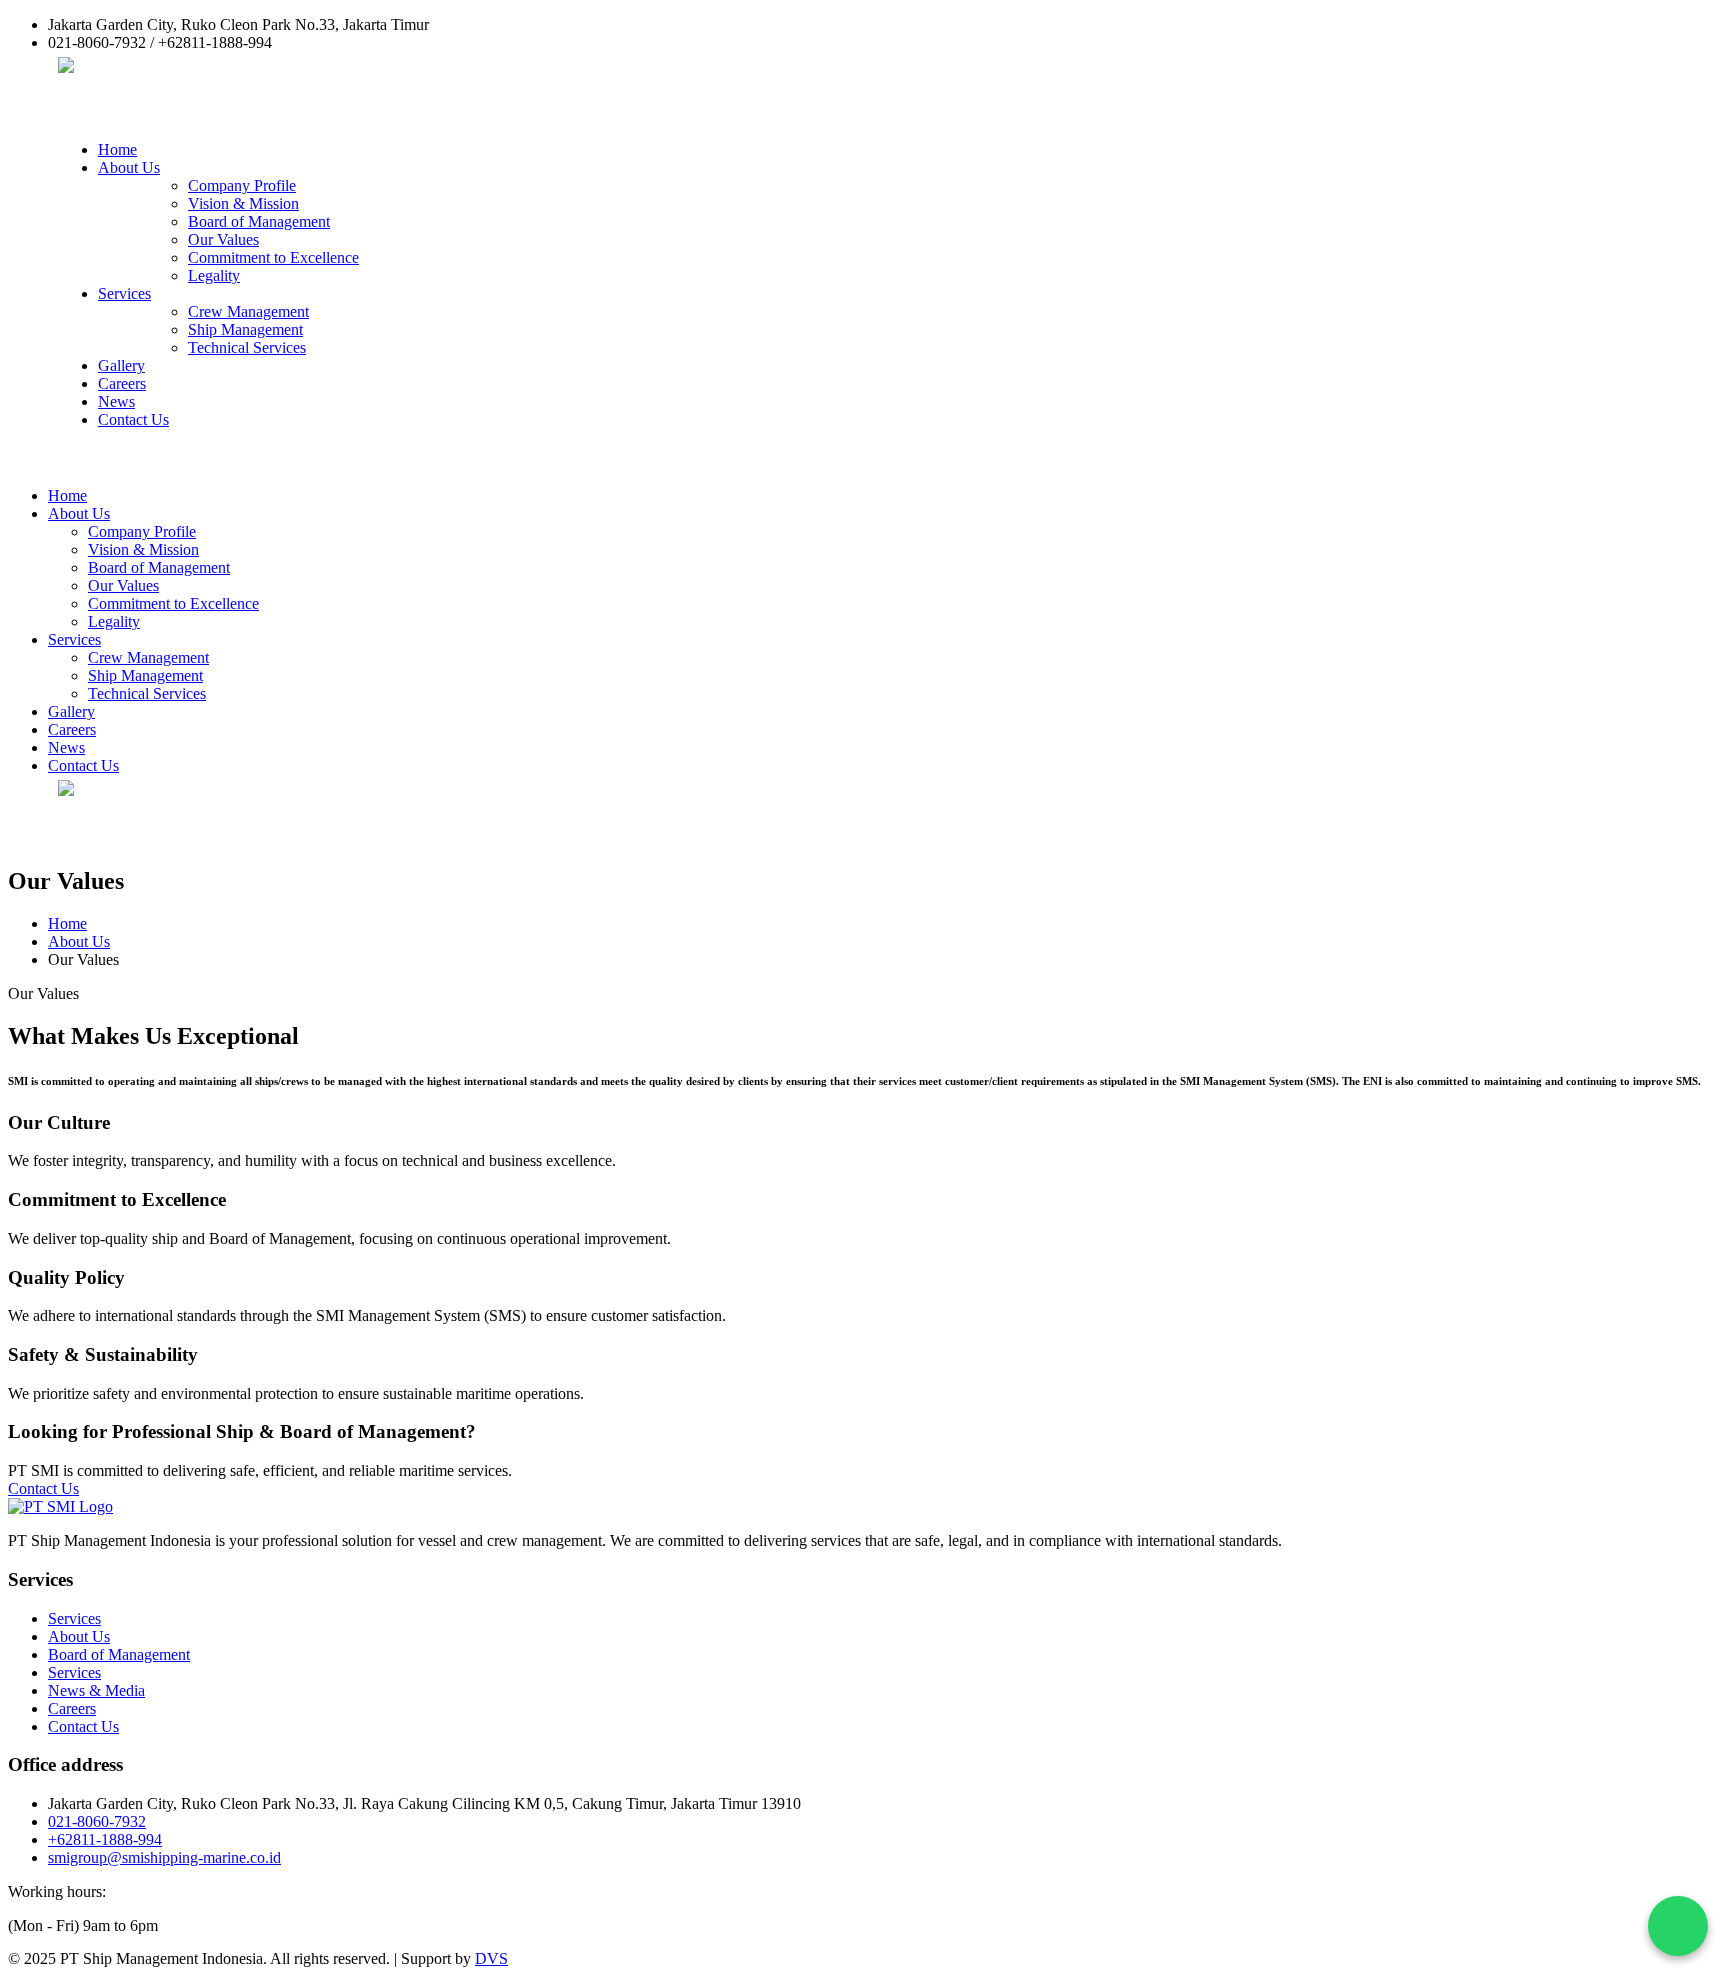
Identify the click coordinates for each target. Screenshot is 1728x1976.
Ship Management (245, 329)
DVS (491, 1958)
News (116, 401)
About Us (129, 167)
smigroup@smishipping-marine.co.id (164, 1857)
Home (117, 149)
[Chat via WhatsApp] (1678, 1926)
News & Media (96, 1690)
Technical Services (247, 347)
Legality (214, 275)
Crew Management (248, 311)
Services (124, 293)
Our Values (223, 239)
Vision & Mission (243, 203)
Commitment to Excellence (273, 257)
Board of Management (259, 221)
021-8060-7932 (97, 1821)
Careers (122, 383)
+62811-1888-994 (105, 1839)
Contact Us (133, 419)
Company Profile (242, 185)
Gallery (121, 365)
